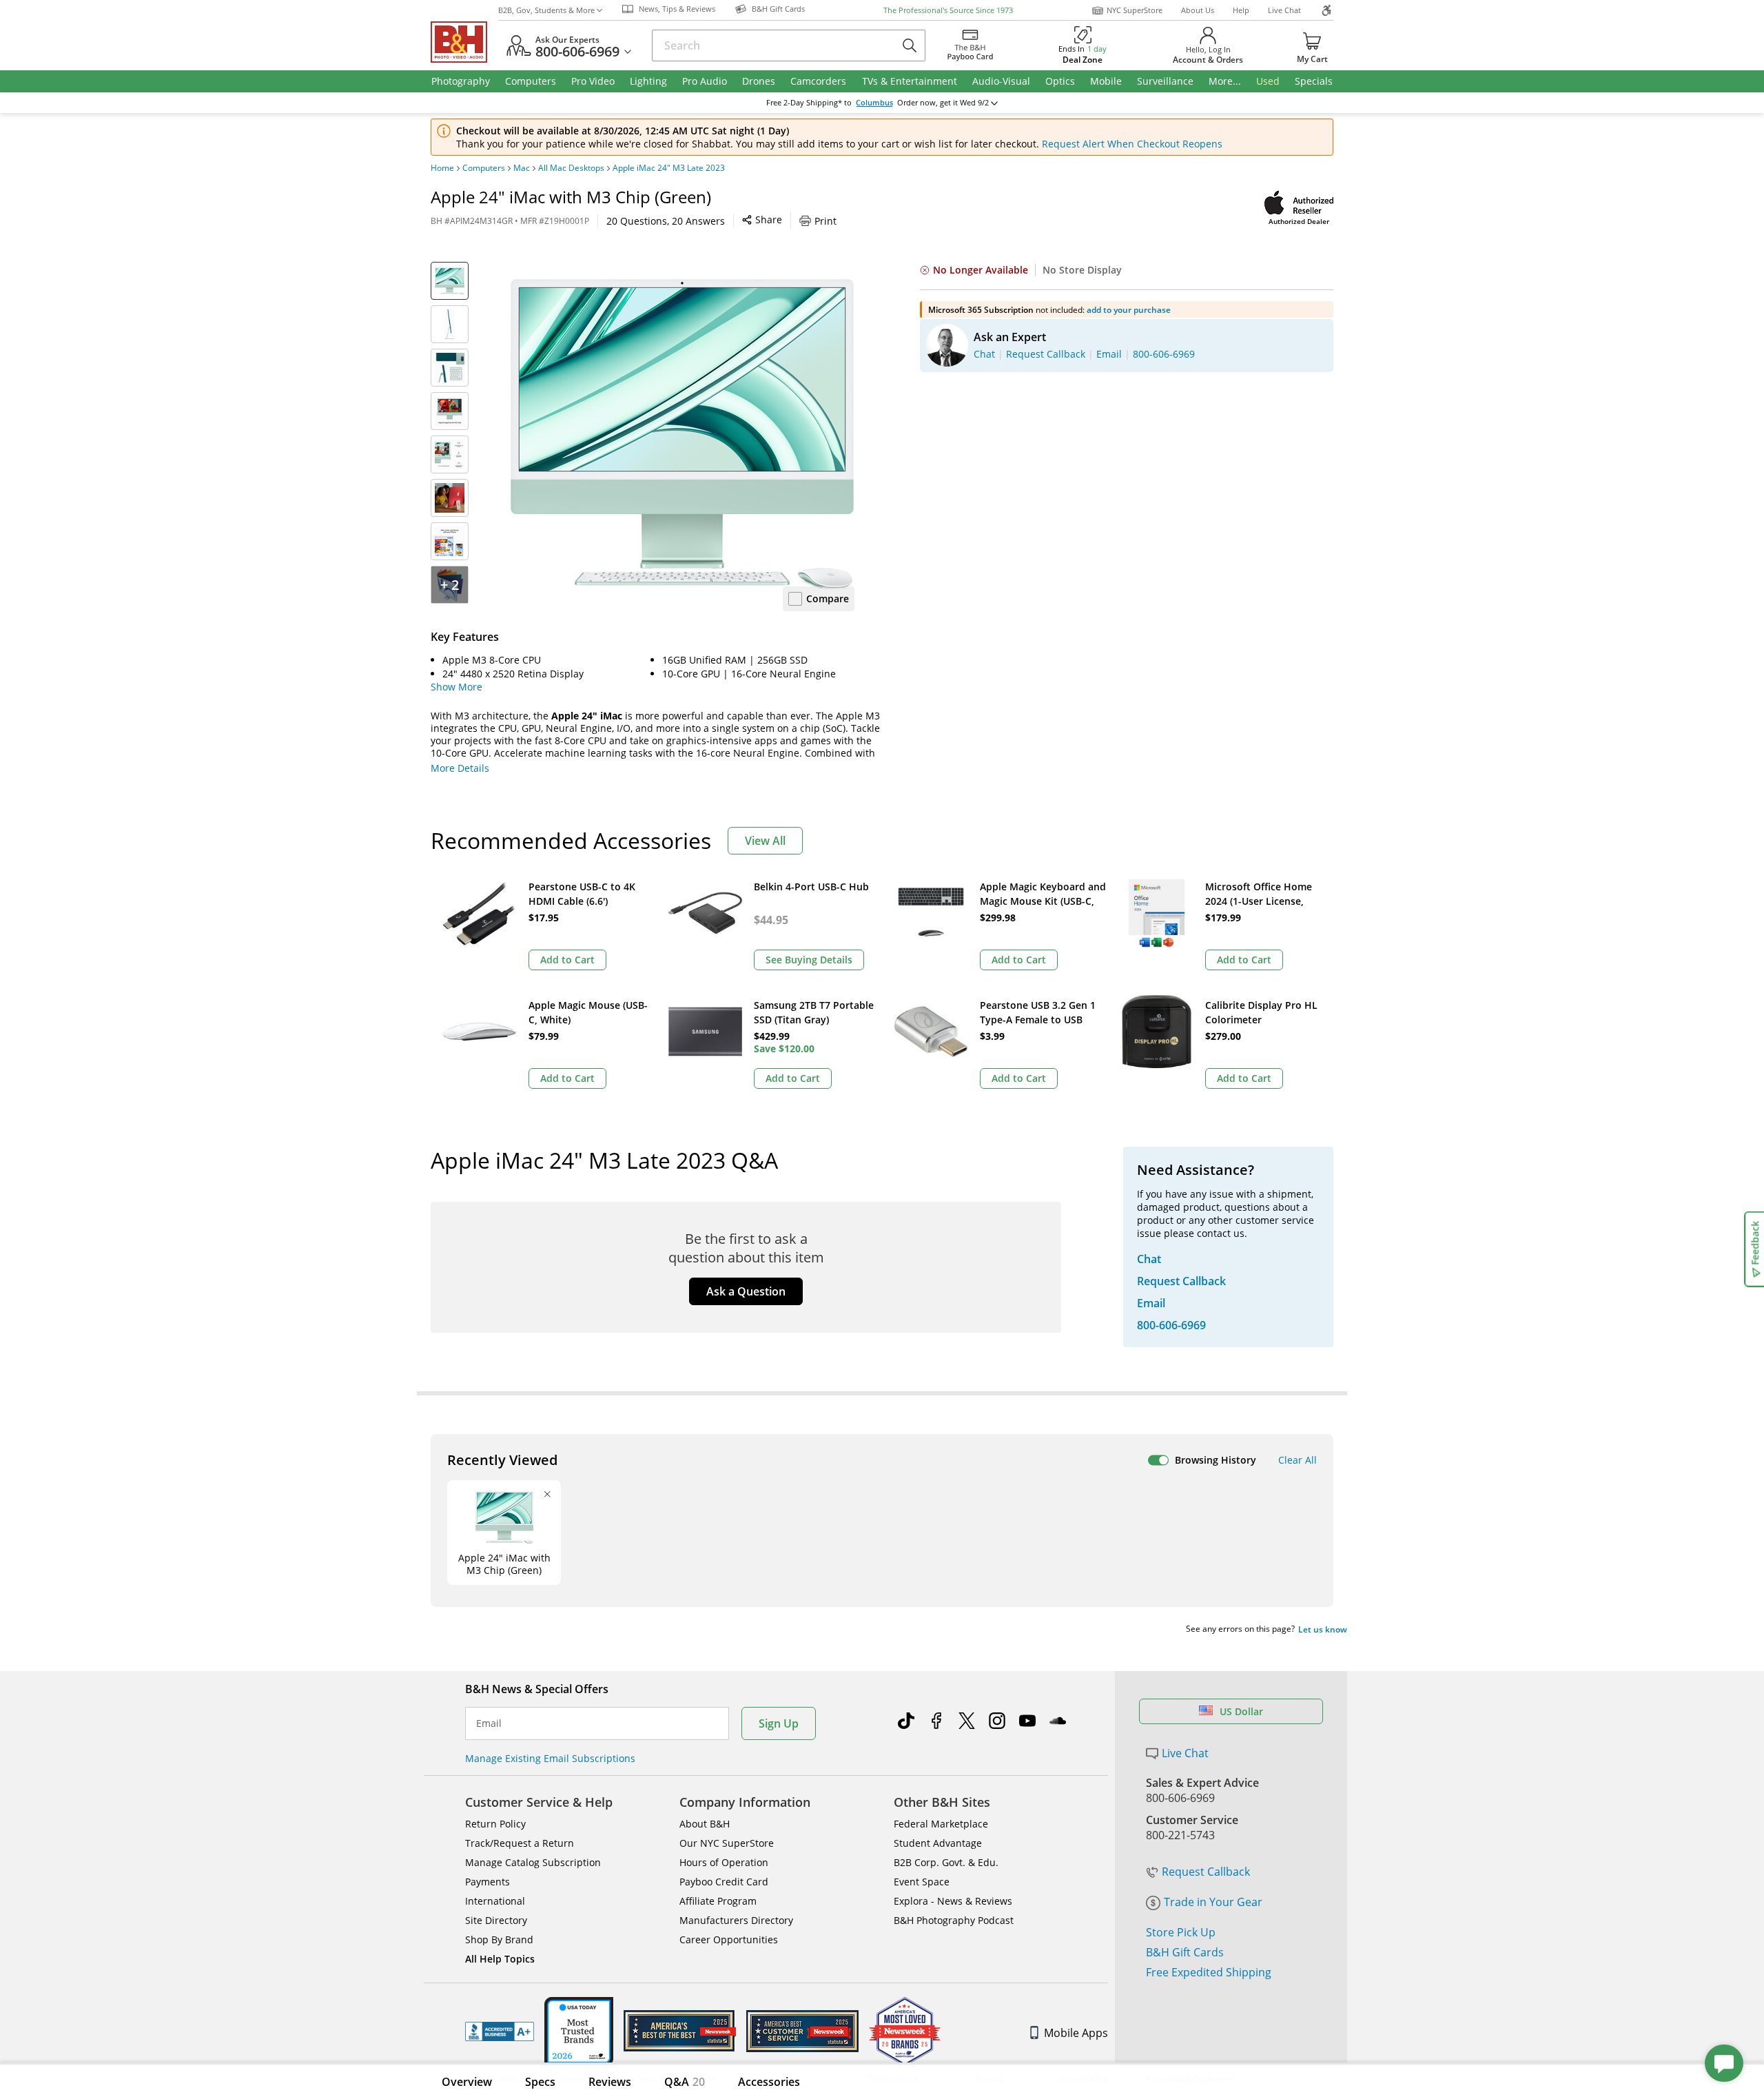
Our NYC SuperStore (727, 1843)
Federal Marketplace (941, 1824)
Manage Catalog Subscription (533, 1862)
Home (442, 168)
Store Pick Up (1181, 1932)
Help (1241, 10)
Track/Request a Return (520, 1843)
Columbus (874, 103)
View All (765, 841)
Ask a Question (746, 1291)
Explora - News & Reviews (953, 1901)
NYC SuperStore (1135, 10)
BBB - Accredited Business (500, 2031)
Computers (484, 168)
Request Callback (1206, 1872)
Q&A (685, 2082)
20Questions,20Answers (666, 221)
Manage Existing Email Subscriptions (550, 1758)
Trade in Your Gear (1213, 1902)
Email (489, 1723)
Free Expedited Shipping (1209, 1972)
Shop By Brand (499, 1939)
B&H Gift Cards (1185, 1952)
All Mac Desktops (571, 168)
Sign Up (779, 1723)
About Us (1198, 10)
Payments (488, 1882)
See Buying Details (809, 960)
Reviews (610, 2082)
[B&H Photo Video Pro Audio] (464, 42)
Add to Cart (567, 960)
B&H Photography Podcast (954, 1920)
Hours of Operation (724, 1862)
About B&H (705, 1824)
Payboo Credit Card (724, 1882)
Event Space (922, 1882)
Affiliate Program (718, 1901)
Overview (467, 2082)
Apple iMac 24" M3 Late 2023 (669, 168)
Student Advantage (938, 1843)
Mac (522, 168)
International (495, 1901)
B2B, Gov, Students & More (546, 10)
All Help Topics (500, 1959)
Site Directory (496, 1920)
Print (825, 221)
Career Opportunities (729, 1939)
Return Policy (495, 1824)
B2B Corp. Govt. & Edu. (946, 1862)
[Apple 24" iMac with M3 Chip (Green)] (682, 434)
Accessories (769, 2082)
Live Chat (1284, 10)
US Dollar (1241, 1711)
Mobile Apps (1076, 2033)
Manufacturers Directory (736, 1920)
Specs (540, 2082)
